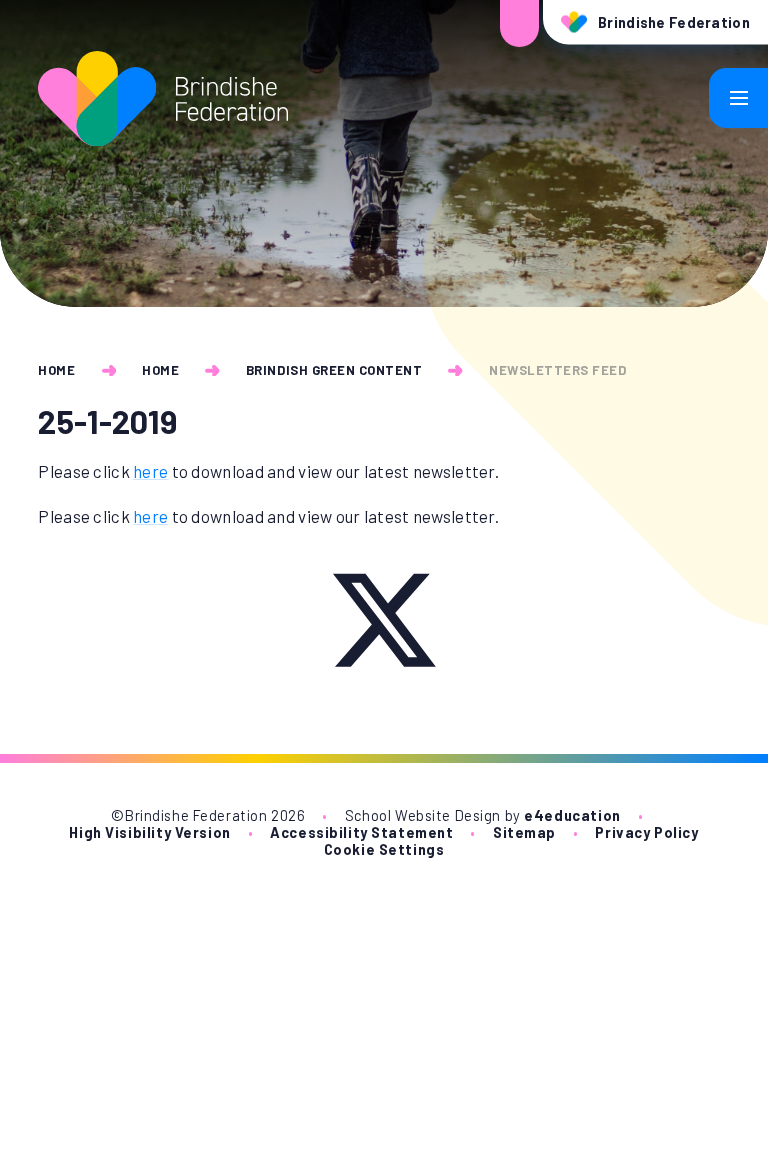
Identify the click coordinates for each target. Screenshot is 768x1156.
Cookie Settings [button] (384, 849)
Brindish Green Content (334, 370)
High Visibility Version (149, 832)
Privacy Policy (646, 832)
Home (56, 370)
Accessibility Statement (361, 832)
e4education (572, 815)
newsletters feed (557, 370)
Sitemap (524, 832)
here (150, 471)
